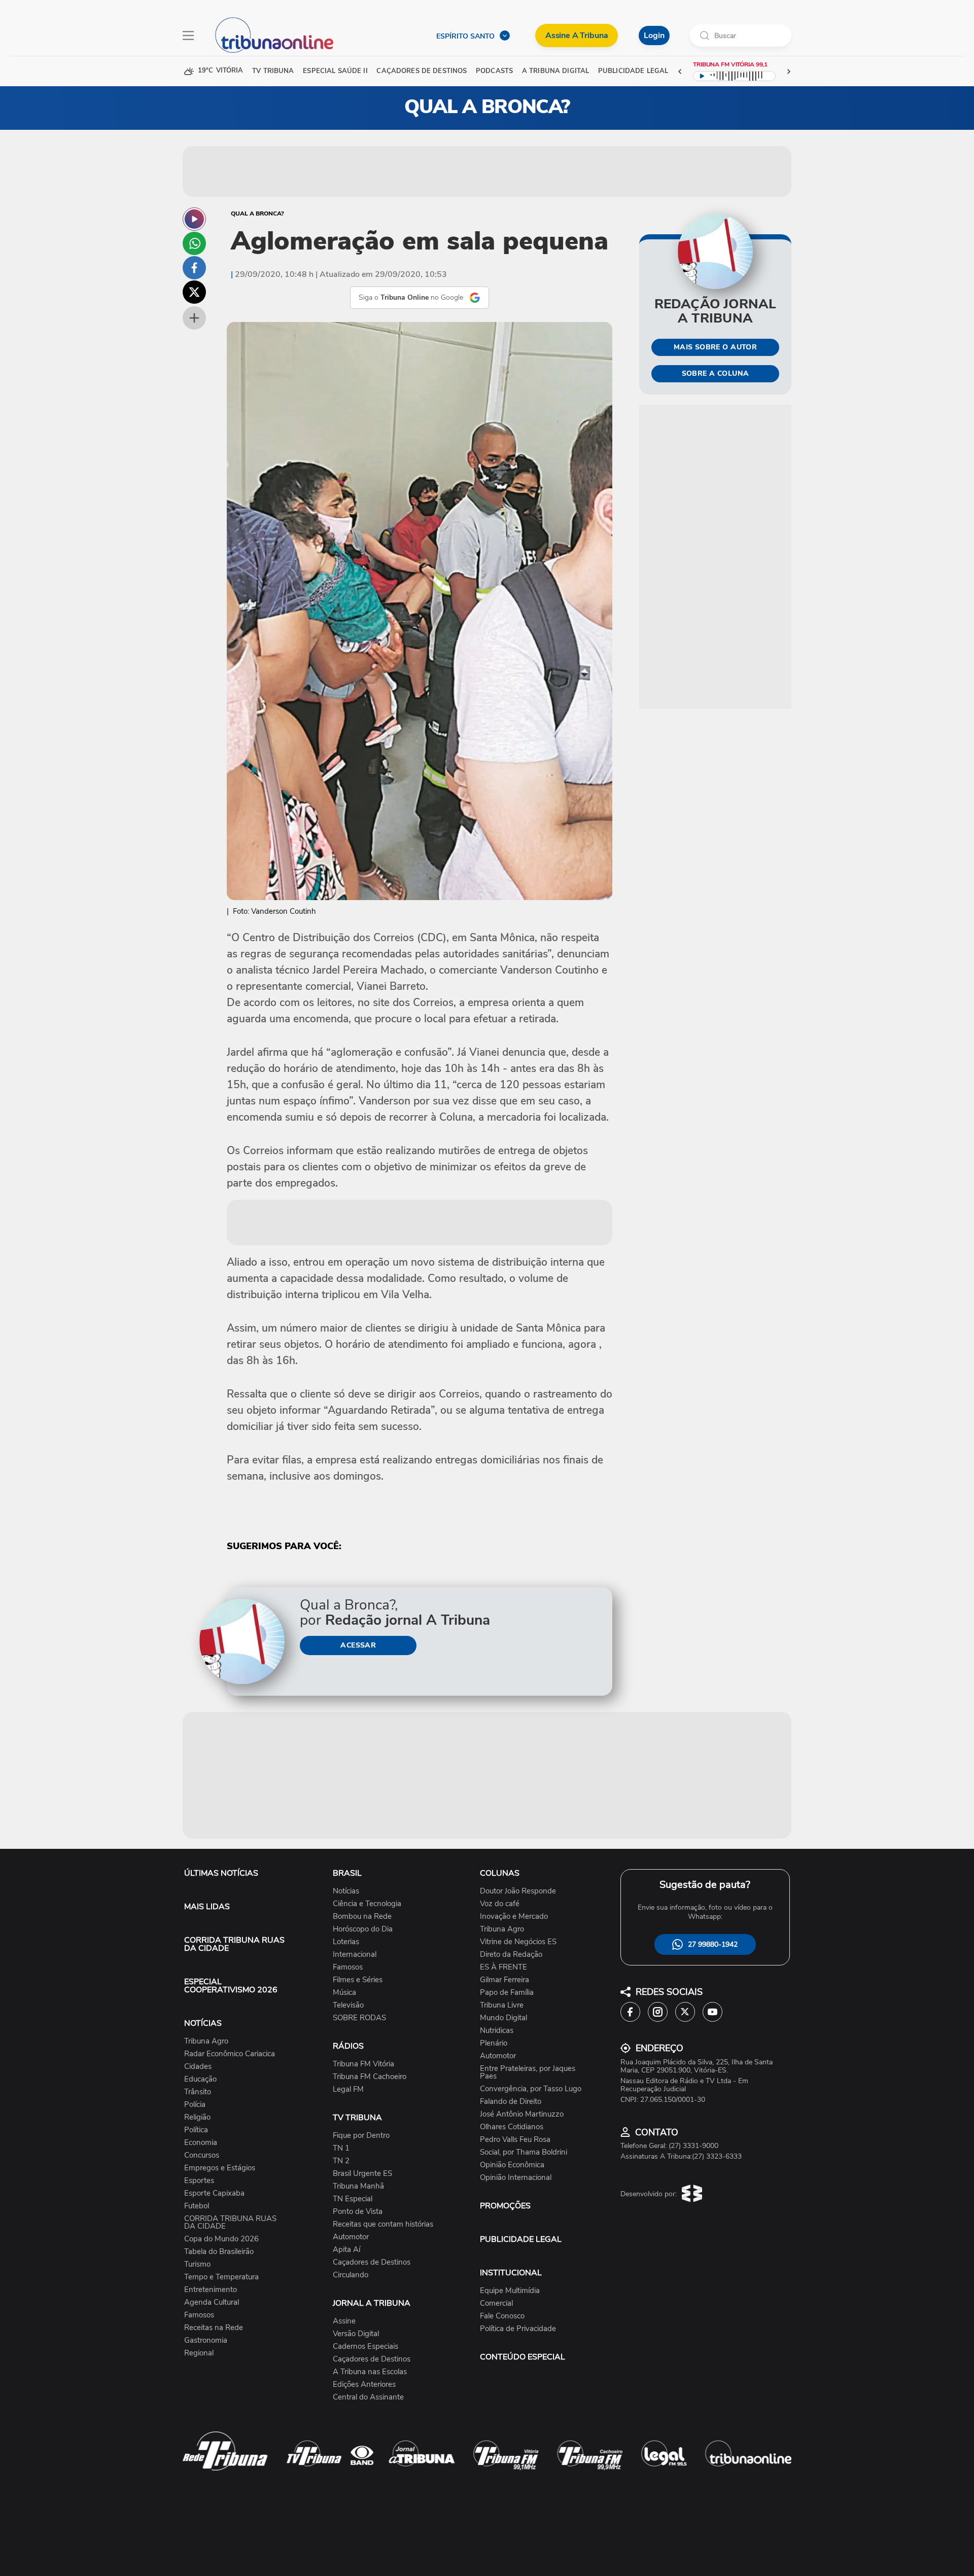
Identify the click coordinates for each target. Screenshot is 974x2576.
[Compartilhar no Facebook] (194, 268)
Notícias (346, 1891)
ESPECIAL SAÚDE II (335, 71)
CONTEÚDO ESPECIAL (523, 2357)
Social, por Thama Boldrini (524, 2152)
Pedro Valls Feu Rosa (515, 2140)
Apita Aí (346, 2250)
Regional (199, 2353)
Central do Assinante (368, 2397)
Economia (201, 2143)
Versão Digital (356, 2334)
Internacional (355, 1955)
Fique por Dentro (361, 2136)
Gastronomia (206, 2340)
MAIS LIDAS (207, 1907)
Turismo (197, 2264)
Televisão (348, 2005)
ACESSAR (358, 1645)
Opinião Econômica (512, 2165)
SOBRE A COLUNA (716, 373)
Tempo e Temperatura (221, 2277)
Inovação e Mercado (514, 1917)
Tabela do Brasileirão (219, 2252)
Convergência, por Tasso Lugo (531, 2089)
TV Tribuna (273, 71)
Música (344, 1993)
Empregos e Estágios (220, 2168)
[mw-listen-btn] (194, 219)
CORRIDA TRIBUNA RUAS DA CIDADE (234, 1944)
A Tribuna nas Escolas (370, 2372)
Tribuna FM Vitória (363, 2064)
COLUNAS (500, 1873)
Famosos (199, 2315)
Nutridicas (497, 2031)
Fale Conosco (502, 2316)
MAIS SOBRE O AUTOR (716, 347)
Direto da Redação (511, 1955)
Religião (197, 2117)
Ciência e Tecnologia (367, 1904)
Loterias (346, 1942)
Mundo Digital (503, 2018)
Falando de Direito (511, 2102)
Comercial (496, 2303)
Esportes (199, 2181)
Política (196, 2130)
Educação (200, 2079)
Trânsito (198, 2092)
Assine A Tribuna (577, 35)
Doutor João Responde (518, 1891)
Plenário (494, 2043)
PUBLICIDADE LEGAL (521, 2239)
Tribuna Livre (502, 2005)
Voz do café (500, 1904)
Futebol (197, 2206)
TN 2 (341, 2161)
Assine (344, 2321)
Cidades (198, 2067)
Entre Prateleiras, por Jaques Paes (528, 2072)
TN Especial (353, 2199)
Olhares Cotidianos (512, 2127)
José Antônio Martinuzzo (522, 2114)
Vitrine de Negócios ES (518, 1942)
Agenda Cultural (212, 2302)
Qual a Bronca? (257, 213)
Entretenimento (211, 2290)
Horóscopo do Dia (363, 1929)
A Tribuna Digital (555, 71)
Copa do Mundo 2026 (221, 2239)
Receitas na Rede (214, 2328)
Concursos (202, 2155)
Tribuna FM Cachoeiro (370, 2077)
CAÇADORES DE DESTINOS (422, 71)
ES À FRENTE (503, 1967)
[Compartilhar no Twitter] (194, 292)
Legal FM (348, 2089)
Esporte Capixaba (214, 2193)
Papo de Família (507, 1993)
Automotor (351, 2237)
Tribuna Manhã (358, 2186)
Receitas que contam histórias (383, 2224)
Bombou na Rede (362, 1917)
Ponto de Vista (358, 2212)
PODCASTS (494, 71)
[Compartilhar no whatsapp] (194, 243)
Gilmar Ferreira (505, 1980)
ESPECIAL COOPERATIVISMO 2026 (231, 1986)
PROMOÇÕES (505, 2206)
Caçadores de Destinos (372, 2262)
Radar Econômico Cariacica (230, 2054)
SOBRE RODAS (359, 2018)
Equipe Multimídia (510, 2291)
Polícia (195, 2105)
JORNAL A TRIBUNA (372, 2303)
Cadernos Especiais (366, 2347)
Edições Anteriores (364, 2385)
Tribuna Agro (206, 2041)
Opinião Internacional (516, 2178)
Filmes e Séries (358, 1980)
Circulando (351, 2275)
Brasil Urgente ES (362, 2174)
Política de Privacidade (518, 2329)
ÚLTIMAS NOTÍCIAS (221, 1873)
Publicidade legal (633, 71)
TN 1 (341, 2148)
